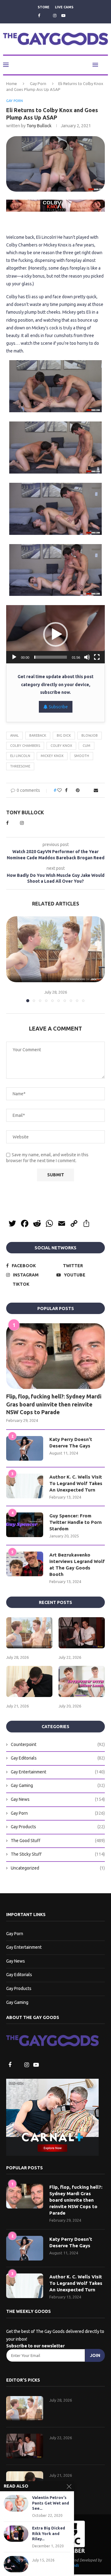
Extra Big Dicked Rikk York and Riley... (49, 2533)
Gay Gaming (58, 1786)
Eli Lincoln (20, 756)
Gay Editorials (58, 1759)
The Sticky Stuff (58, 1855)
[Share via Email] (97, 791)
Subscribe (58, 707)
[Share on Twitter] (71, 791)
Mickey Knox (52, 756)
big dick (64, 736)
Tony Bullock (39, 126)
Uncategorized (58, 1869)
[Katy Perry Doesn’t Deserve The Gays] (25, 1449)
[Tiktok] (72, 16)
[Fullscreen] (97, 657)
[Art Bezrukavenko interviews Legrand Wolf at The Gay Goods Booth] (25, 1565)
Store (43, 7)
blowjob (90, 736)
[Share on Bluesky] (90, 791)
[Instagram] (55, 15)
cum (86, 746)
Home (12, 84)
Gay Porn (38, 84)
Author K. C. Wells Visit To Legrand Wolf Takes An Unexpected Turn (76, 1484)
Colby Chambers (25, 746)
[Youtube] (63, 15)
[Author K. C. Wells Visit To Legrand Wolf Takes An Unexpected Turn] (25, 1487)
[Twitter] (46, 16)
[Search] (105, 65)
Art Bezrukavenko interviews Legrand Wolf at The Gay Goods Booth (77, 1565)
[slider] (51, 657)
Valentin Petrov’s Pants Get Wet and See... (51, 2503)
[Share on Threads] (84, 791)
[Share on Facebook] (65, 791)
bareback (38, 736)
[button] (55, 635)
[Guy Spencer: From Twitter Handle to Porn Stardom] (25, 1525)
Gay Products (58, 1827)
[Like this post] (58, 791)
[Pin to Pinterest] (77, 791)
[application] (55, 635)
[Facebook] (38, 15)
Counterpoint (58, 1745)
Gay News (58, 1800)
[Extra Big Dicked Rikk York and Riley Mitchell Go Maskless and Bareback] (16, 2534)
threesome (20, 767)
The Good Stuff (58, 1841)
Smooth (82, 756)
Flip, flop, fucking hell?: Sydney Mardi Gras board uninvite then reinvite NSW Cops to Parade (54, 1405)
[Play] (14, 657)
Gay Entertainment (58, 1772)
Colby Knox (61, 746)
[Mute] (87, 657)
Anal (14, 736)
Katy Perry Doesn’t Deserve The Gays (71, 1443)
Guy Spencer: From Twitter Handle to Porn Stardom (76, 1523)
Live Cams (64, 7)
